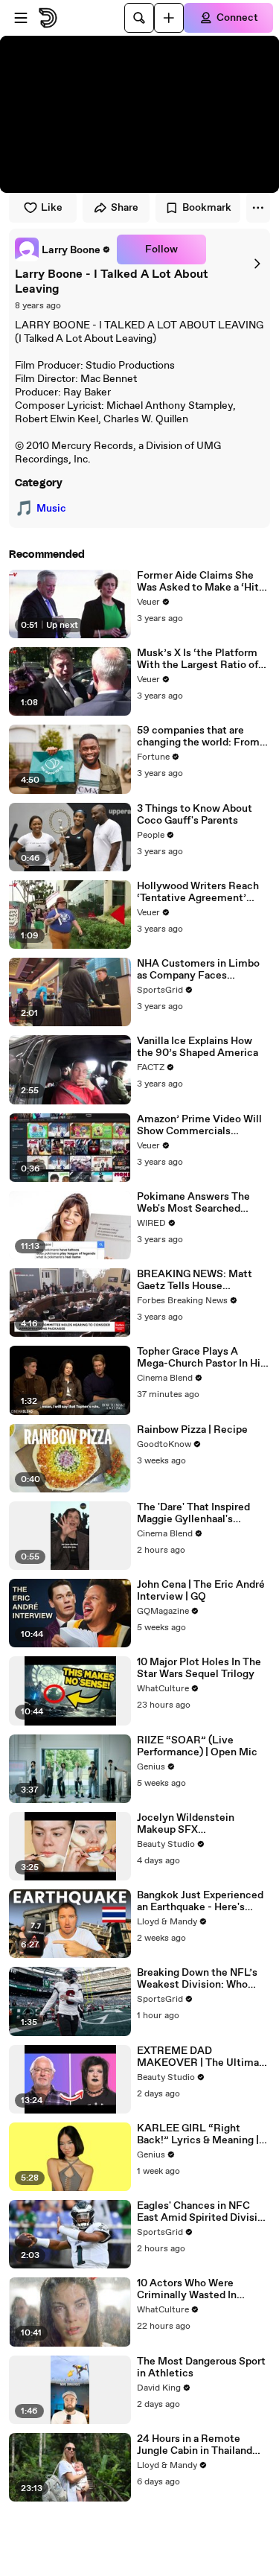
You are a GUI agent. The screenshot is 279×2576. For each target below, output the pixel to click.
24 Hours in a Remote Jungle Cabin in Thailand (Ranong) (195, 2445)
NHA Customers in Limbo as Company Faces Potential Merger (198, 970)
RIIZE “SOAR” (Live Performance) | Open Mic (197, 1746)
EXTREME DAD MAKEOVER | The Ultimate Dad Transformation (203, 2057)
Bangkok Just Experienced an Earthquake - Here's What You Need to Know (200, 1901)
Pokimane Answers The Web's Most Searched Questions (193, 1203)
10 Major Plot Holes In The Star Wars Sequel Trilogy (199, 1668)
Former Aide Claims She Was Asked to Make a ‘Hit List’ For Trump (198, 582)
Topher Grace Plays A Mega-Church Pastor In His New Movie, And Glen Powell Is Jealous (201, 1358)
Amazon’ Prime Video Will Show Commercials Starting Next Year (199, 1125)
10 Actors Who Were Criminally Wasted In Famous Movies (187, 2289)
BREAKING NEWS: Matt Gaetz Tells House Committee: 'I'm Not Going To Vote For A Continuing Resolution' (202, 1280)
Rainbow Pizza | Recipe (192, 1430)
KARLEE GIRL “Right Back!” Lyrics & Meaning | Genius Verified (198, 2134)
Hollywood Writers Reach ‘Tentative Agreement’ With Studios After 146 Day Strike (202, 892)
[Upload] (169, 18)
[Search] (139, 18)
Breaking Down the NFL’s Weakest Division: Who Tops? (197, 1979)
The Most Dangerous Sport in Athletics (201, 2367)
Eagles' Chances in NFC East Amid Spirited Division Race (203, 2212)
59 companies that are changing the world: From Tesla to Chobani (198, 737)
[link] (63, 249)
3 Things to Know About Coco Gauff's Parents (195, 815)
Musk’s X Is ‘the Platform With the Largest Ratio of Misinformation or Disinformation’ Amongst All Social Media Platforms (201, 659)
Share (125, 208)
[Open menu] (21, 18)
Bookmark (207, 208)
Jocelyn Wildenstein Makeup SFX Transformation (186, 1824)
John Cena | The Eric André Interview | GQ (201, 1591)
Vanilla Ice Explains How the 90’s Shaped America (198, 1047)
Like (52, 208)
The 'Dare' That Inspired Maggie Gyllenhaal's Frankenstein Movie (193, 1513)
